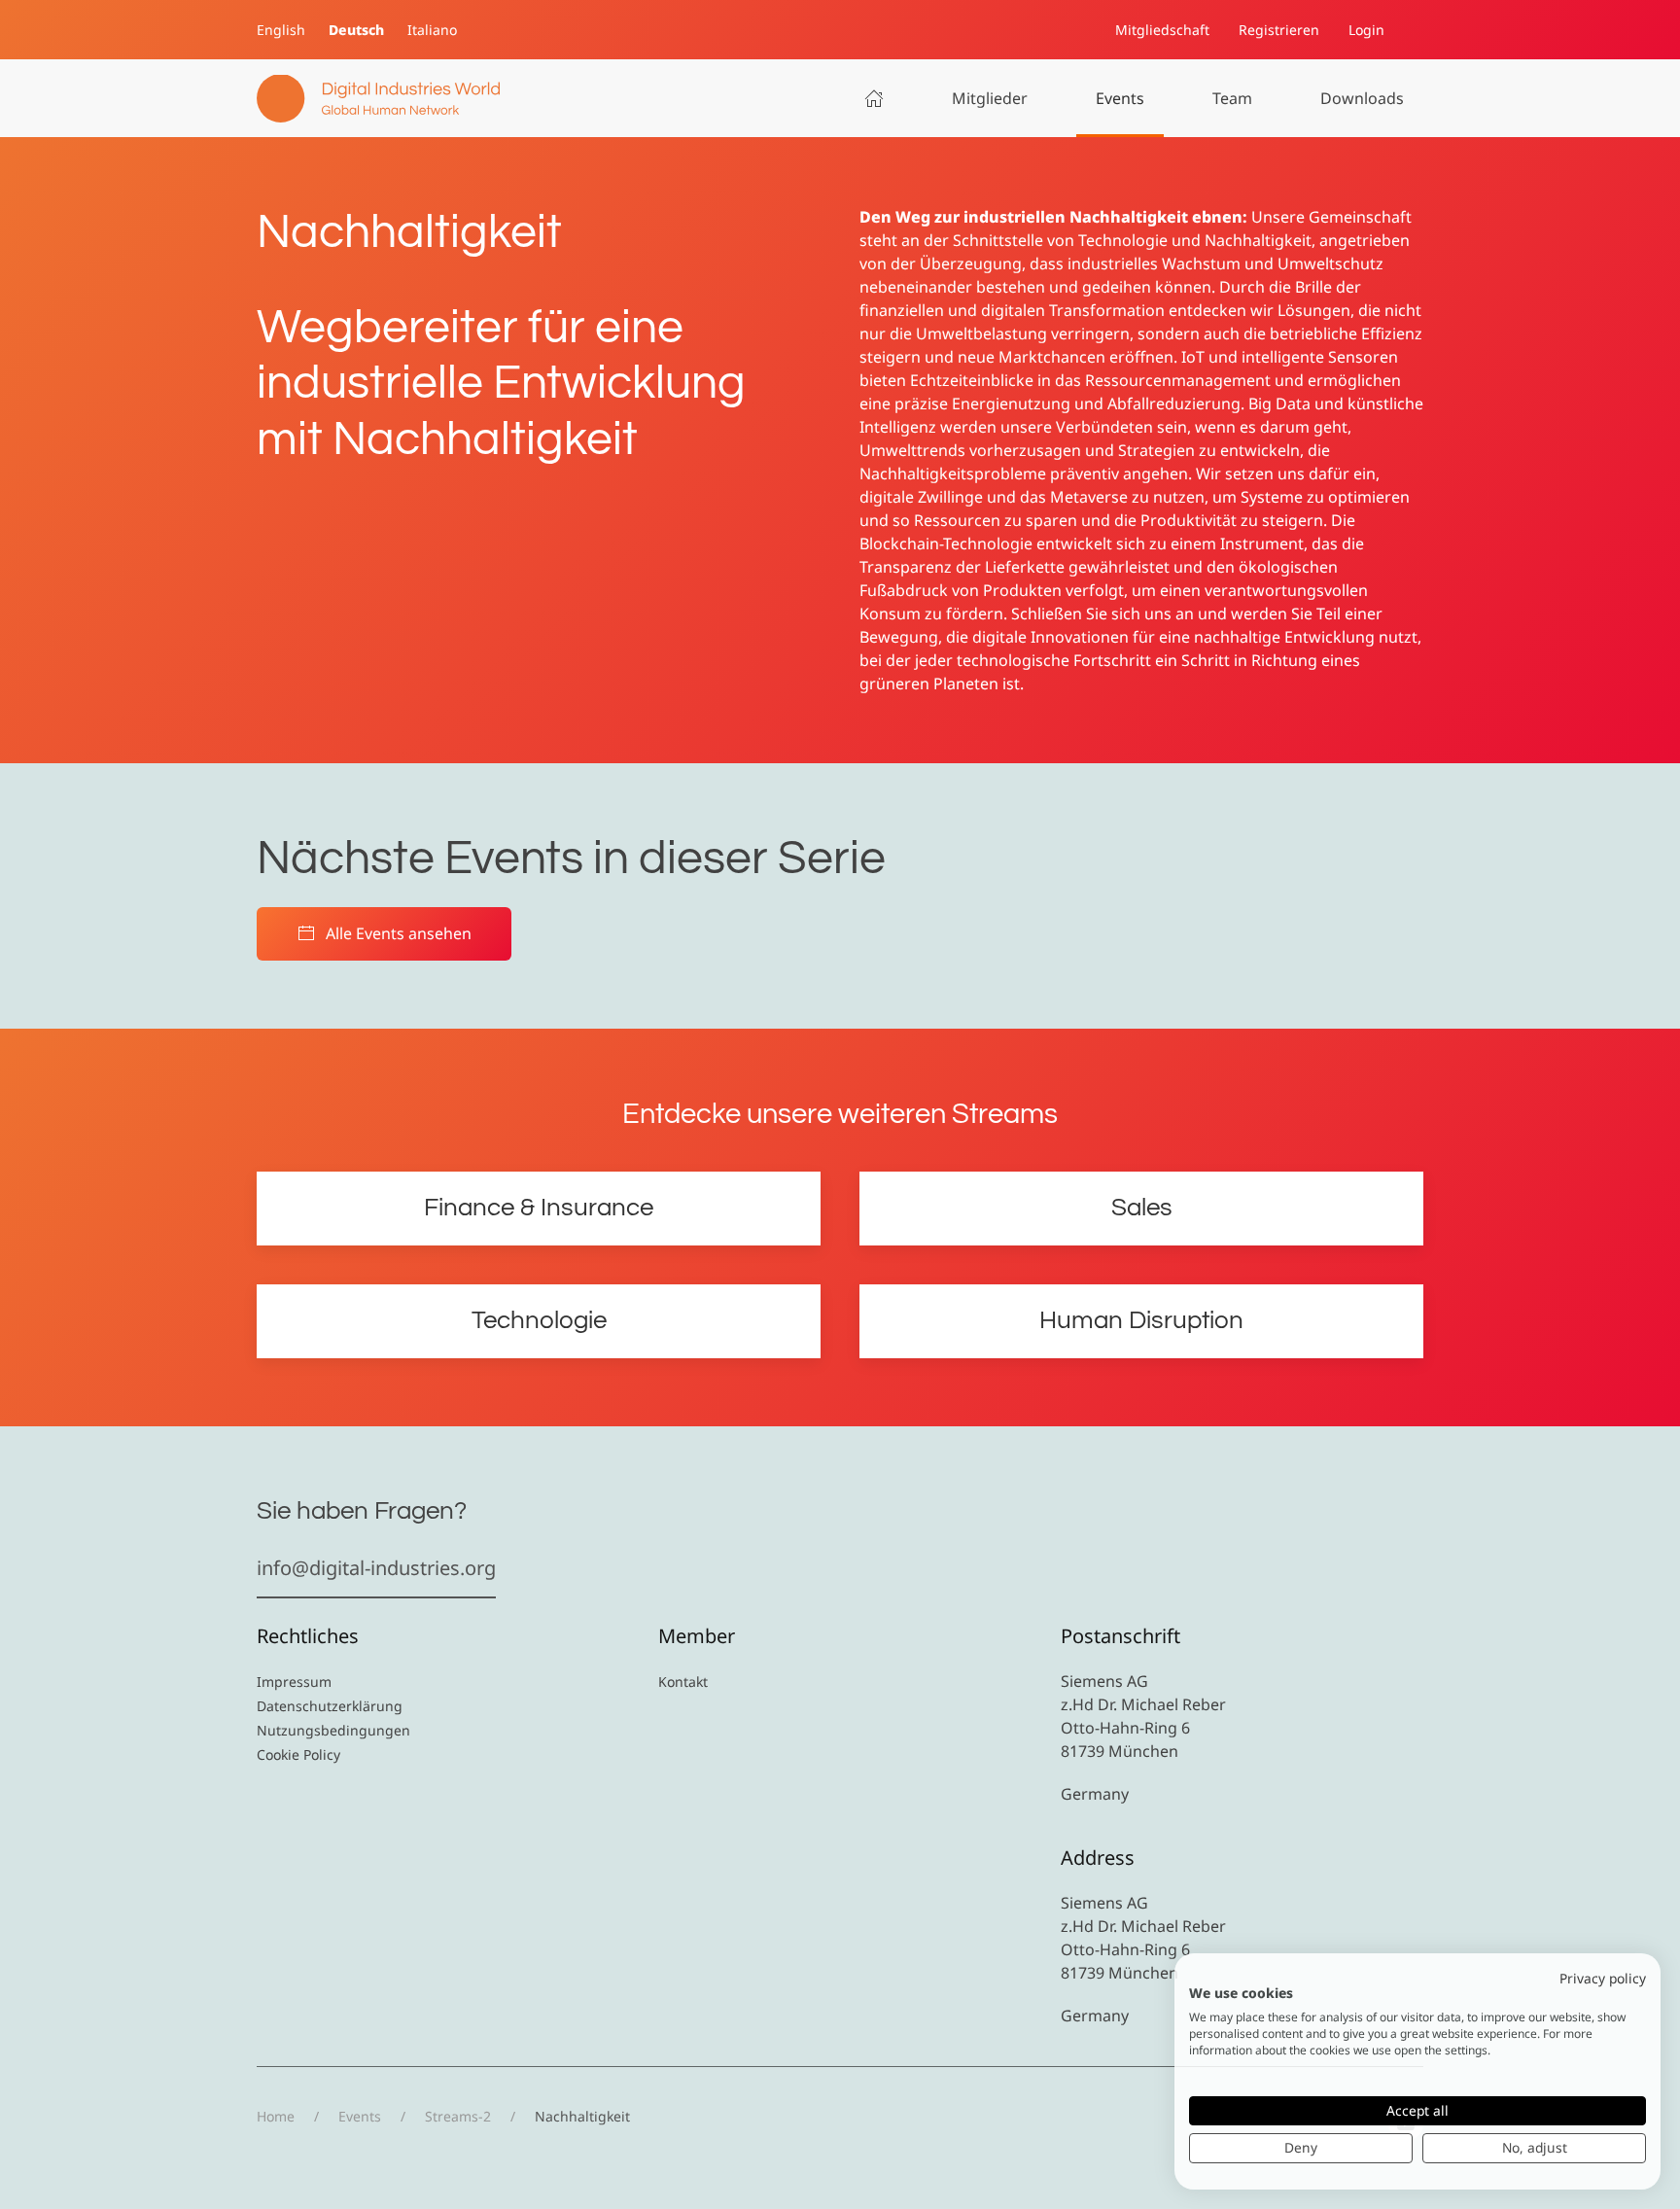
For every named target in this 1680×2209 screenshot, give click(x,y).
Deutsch (356, 30)
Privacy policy (1603, 1978)
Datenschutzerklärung (330, 1706)
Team (1232, 98)
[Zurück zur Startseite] (378, 98)
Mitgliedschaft (1162, 30)
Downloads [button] (1362, 98)
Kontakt (683, 1682)
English (281, 30)
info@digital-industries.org (376, 1568)
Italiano (432, 30)
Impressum (294, 1682)
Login (1366, 30)
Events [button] (1120, 98)
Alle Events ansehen (399, 933)
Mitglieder (990, 98)
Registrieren (1279, 30)
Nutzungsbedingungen (333, 1730)
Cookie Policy (298, 1754)
